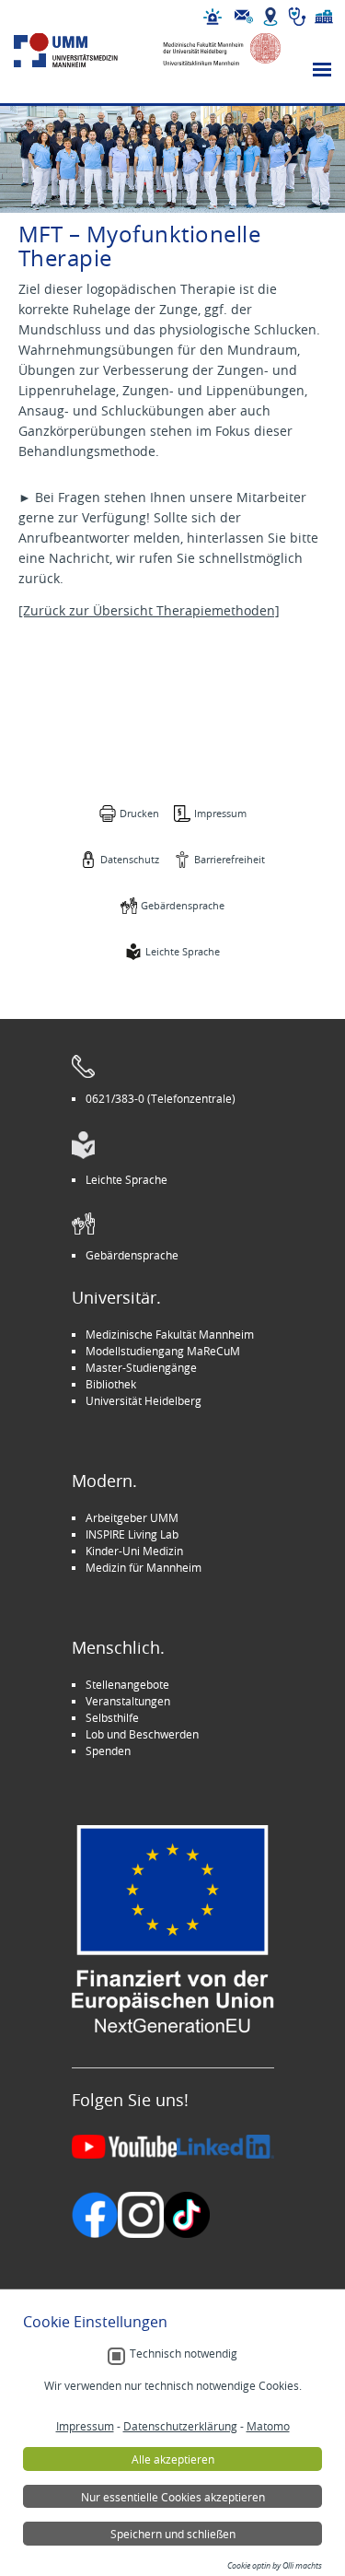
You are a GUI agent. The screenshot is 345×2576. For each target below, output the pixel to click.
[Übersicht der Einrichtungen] (324, 17)
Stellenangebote (127, 1684)
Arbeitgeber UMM (132, 1517)
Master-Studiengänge (141, 1367)
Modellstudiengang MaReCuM (163, 1351)
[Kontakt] (244, 17)
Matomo (268, 2426)
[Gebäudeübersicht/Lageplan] (270, 17)
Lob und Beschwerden (142, 1734)
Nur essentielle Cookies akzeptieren (173, 2497)
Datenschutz (130, 859)
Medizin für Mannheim (144, 1567)
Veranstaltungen (128, 1701)
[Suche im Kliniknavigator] (297, 17)
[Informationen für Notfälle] (213, 17)
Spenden (108, 1751)
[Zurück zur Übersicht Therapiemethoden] (149, 610)
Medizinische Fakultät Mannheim (170, 1334)
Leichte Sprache (183, 951)
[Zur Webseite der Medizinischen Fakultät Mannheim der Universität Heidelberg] (214, 50)
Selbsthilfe (112, 1717)
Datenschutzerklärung (180, 2426)
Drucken (139, 813)
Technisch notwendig (184, 2354)
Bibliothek (111, 1384)
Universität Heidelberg (144, 1400)
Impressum (220, 813)
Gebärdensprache (183, 905)
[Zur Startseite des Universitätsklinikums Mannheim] (80, 50)
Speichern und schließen (173, 2534)
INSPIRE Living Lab (132, 1534)
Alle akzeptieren (173, 2459)
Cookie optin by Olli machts (275, 2566)
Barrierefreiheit (230, 859)
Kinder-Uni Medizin (134, 1551)
